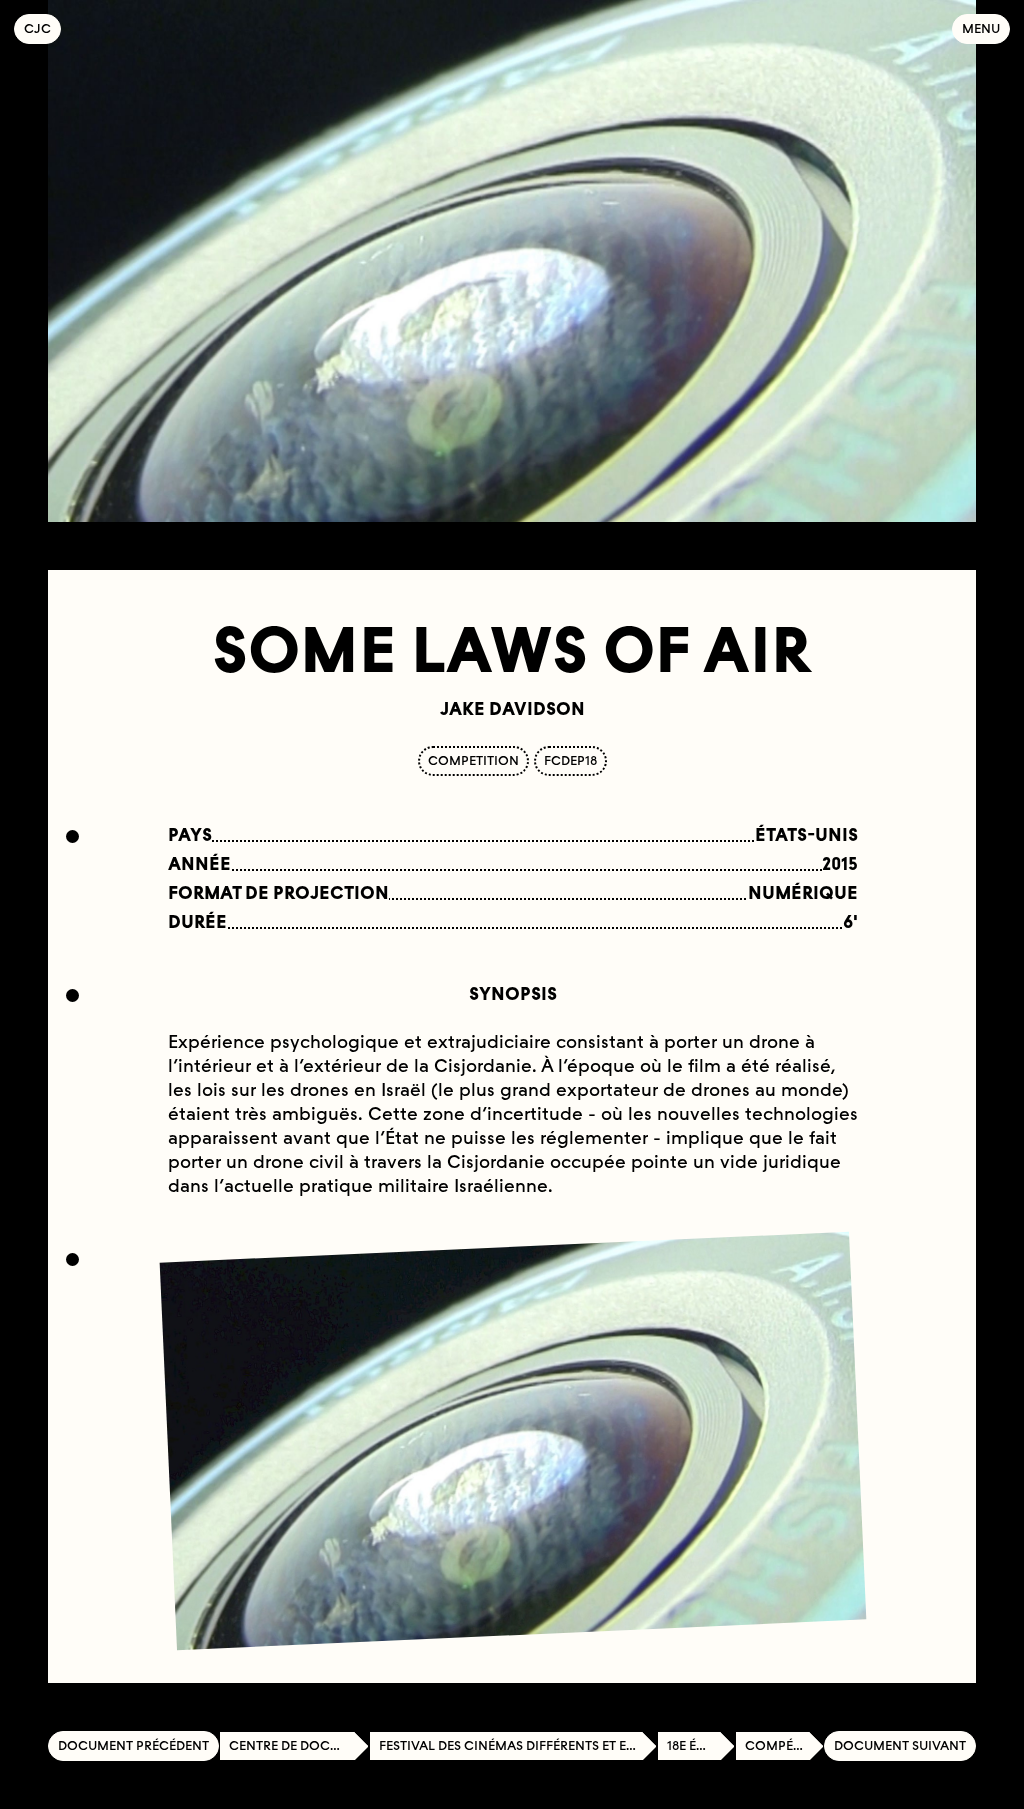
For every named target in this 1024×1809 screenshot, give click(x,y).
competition (473, 760)
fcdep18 (570, 760)
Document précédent (133, 1745)
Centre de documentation (299, 1745)
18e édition (701, 1745)
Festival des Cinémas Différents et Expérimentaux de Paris (518, 1745)
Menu (981, 28)
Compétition (784, 1745)
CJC (42, 28)
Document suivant (900, 1745)
